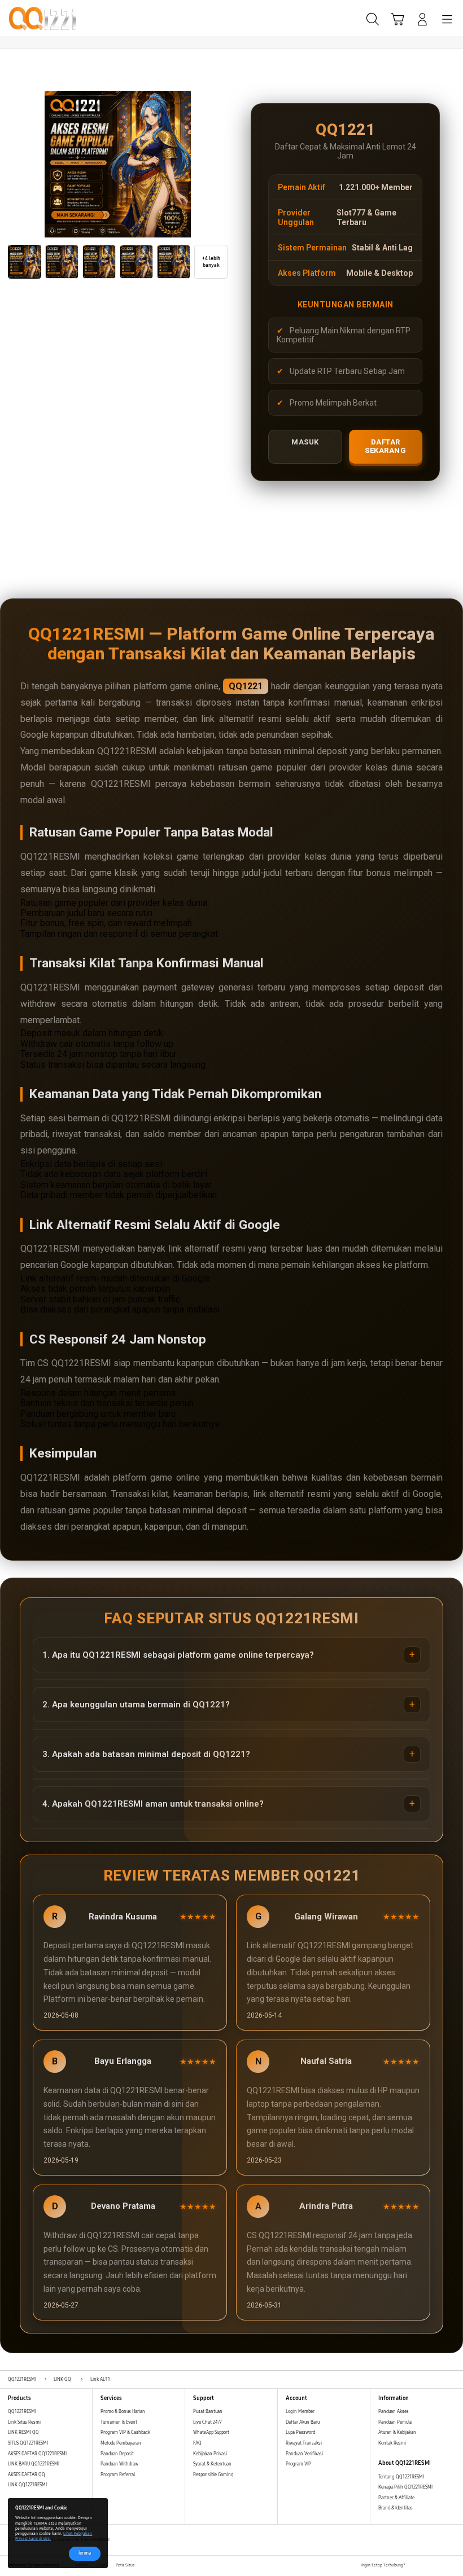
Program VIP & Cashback (125, 2432)
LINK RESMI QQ (23, 2432)
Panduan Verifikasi (304, 2454)
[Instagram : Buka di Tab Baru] (439, 2566)
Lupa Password (300, 2432)
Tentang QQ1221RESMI (401, 2477)
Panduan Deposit (117, 2454)
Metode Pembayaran (121, 2443)
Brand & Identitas (396, 2508)
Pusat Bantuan (208, 2412)
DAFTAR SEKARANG (385, 446)
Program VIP (298, 2464)
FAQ (197, 2443)
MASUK (305, 442)
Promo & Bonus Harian (123, 2412)
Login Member (300, 2412)
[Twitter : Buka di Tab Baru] (426, 2566)
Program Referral (118, 2475)
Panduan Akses (394, 2412)
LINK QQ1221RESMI (27, 2485)
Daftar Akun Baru (303, 2422)
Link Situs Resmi (24, 2422)
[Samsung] (34, 18)
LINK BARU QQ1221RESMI (34, 2464)
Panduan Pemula (395, 2422)
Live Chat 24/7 (208, 2422)
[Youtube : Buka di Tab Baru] (452, 2566)
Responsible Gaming (213, 2475)
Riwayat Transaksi (304, 2443)
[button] (398, 19)
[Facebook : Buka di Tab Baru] (414, 2566)
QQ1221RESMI (22, 2412)
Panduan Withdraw (119, 2464)
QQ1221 (246, 686)
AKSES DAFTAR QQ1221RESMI (37, 2454)
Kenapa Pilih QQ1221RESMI (405, 2487)
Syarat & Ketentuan (212, 2464)
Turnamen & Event (119, 2422)
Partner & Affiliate (396, 2498)
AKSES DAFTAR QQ (27, 2475)
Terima (84, 2553)
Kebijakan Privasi (210, 2454)
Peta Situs (125, 2565)
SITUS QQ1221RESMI (28, 2443)
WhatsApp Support (211, 2432)
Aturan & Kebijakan (397, 2432)
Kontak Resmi (392, 2443)
